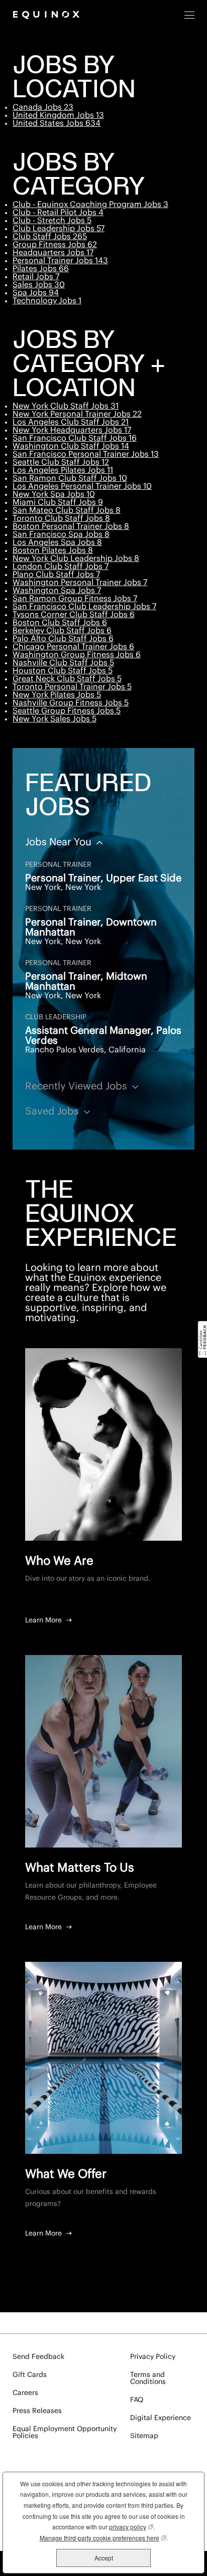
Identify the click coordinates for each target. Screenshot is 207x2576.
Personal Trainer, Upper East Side (103, 878)
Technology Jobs (47, 301)
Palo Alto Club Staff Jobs (63, 639)
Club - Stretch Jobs (52, 221)
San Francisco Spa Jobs (61, 534)
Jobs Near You (60, 842)
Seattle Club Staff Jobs (61, 462)
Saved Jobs (53, 1112)
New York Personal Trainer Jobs (77, 414)
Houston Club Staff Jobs (63, 671)
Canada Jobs (43, 107)
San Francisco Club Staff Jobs (75, 438)
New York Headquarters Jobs (72, 430)
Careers (25, 2393)
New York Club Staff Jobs (66, 406)
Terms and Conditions (148, 2378)
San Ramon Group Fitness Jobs (75, 599)
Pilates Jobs (41, 269)
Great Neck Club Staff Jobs (67, 679)
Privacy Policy (153, 2357)
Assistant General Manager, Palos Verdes (103, 1036)
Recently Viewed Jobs (77, 1086)
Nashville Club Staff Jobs (63, 663)
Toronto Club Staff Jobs (61, 518)
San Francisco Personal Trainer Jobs (86, 454)
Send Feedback (38, 2357)
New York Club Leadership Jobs (76, 559)
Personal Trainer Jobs (60, 261)
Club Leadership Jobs (59, 229)
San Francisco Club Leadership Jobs (84, 607)
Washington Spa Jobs (57, 591)
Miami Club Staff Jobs (58, 502)
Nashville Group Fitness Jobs (71, 703)
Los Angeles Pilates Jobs (63, 470)
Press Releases (37, 2411)
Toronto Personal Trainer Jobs (72, 687)
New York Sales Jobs (55, 719)
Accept (104, 2558)
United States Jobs (57, 123)
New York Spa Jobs (54, 494)
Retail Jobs (36, 277)
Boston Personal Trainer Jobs (71, 526)
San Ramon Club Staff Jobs (70, 478)
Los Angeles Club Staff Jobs (71, 422)
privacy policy (131, 2527)
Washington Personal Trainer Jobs (80, 583)
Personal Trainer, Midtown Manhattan (86, 982)
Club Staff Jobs (50, 237)
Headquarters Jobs (53, 253)
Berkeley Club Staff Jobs (62, 631)
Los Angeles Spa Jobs (57, 542)
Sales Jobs (39, 285)
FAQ (137, 2400)
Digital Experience (161, 2418)
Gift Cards (30, 2375)
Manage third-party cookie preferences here (103, 2538)
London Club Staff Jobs (61, 567)
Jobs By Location (74, 79)
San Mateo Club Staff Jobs (67, 510)
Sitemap (144, 2436)
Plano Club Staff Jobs (56, 575)
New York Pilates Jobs (57, 695)
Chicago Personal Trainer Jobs (73, 647)
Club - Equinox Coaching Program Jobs (90, 205)
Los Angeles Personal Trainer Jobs (82, 486)
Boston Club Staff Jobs (60, 623)
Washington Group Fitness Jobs (77, 655)
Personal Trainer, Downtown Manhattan (91, 928)
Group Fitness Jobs (55, 245)
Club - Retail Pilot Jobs (58, 213)
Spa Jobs (36, 293)
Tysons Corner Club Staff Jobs (74, 615)
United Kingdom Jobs (58, 115)
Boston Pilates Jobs (53, 550)
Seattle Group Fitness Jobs (67, 711)
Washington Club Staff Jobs (71, 446)
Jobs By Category (79, 176)
